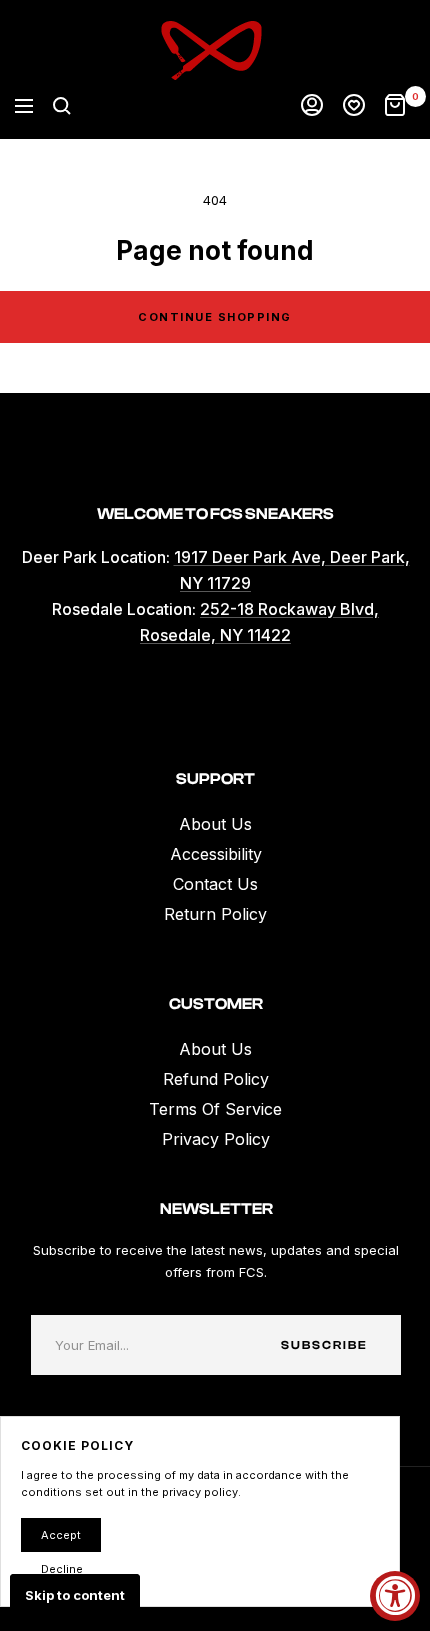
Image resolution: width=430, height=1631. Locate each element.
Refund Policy (216, 1079)
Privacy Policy (216, 1139)
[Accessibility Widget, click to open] (395, 1596)
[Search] (62, 106)
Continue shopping (215, 317)
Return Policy (215, 914)
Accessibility (216, 854)
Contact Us (215, 884)
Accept (61, 1535)
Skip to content (75, 1595)
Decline (62, 1569)
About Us (215, 824)
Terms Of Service (215, 1109)
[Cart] (395, 106)
